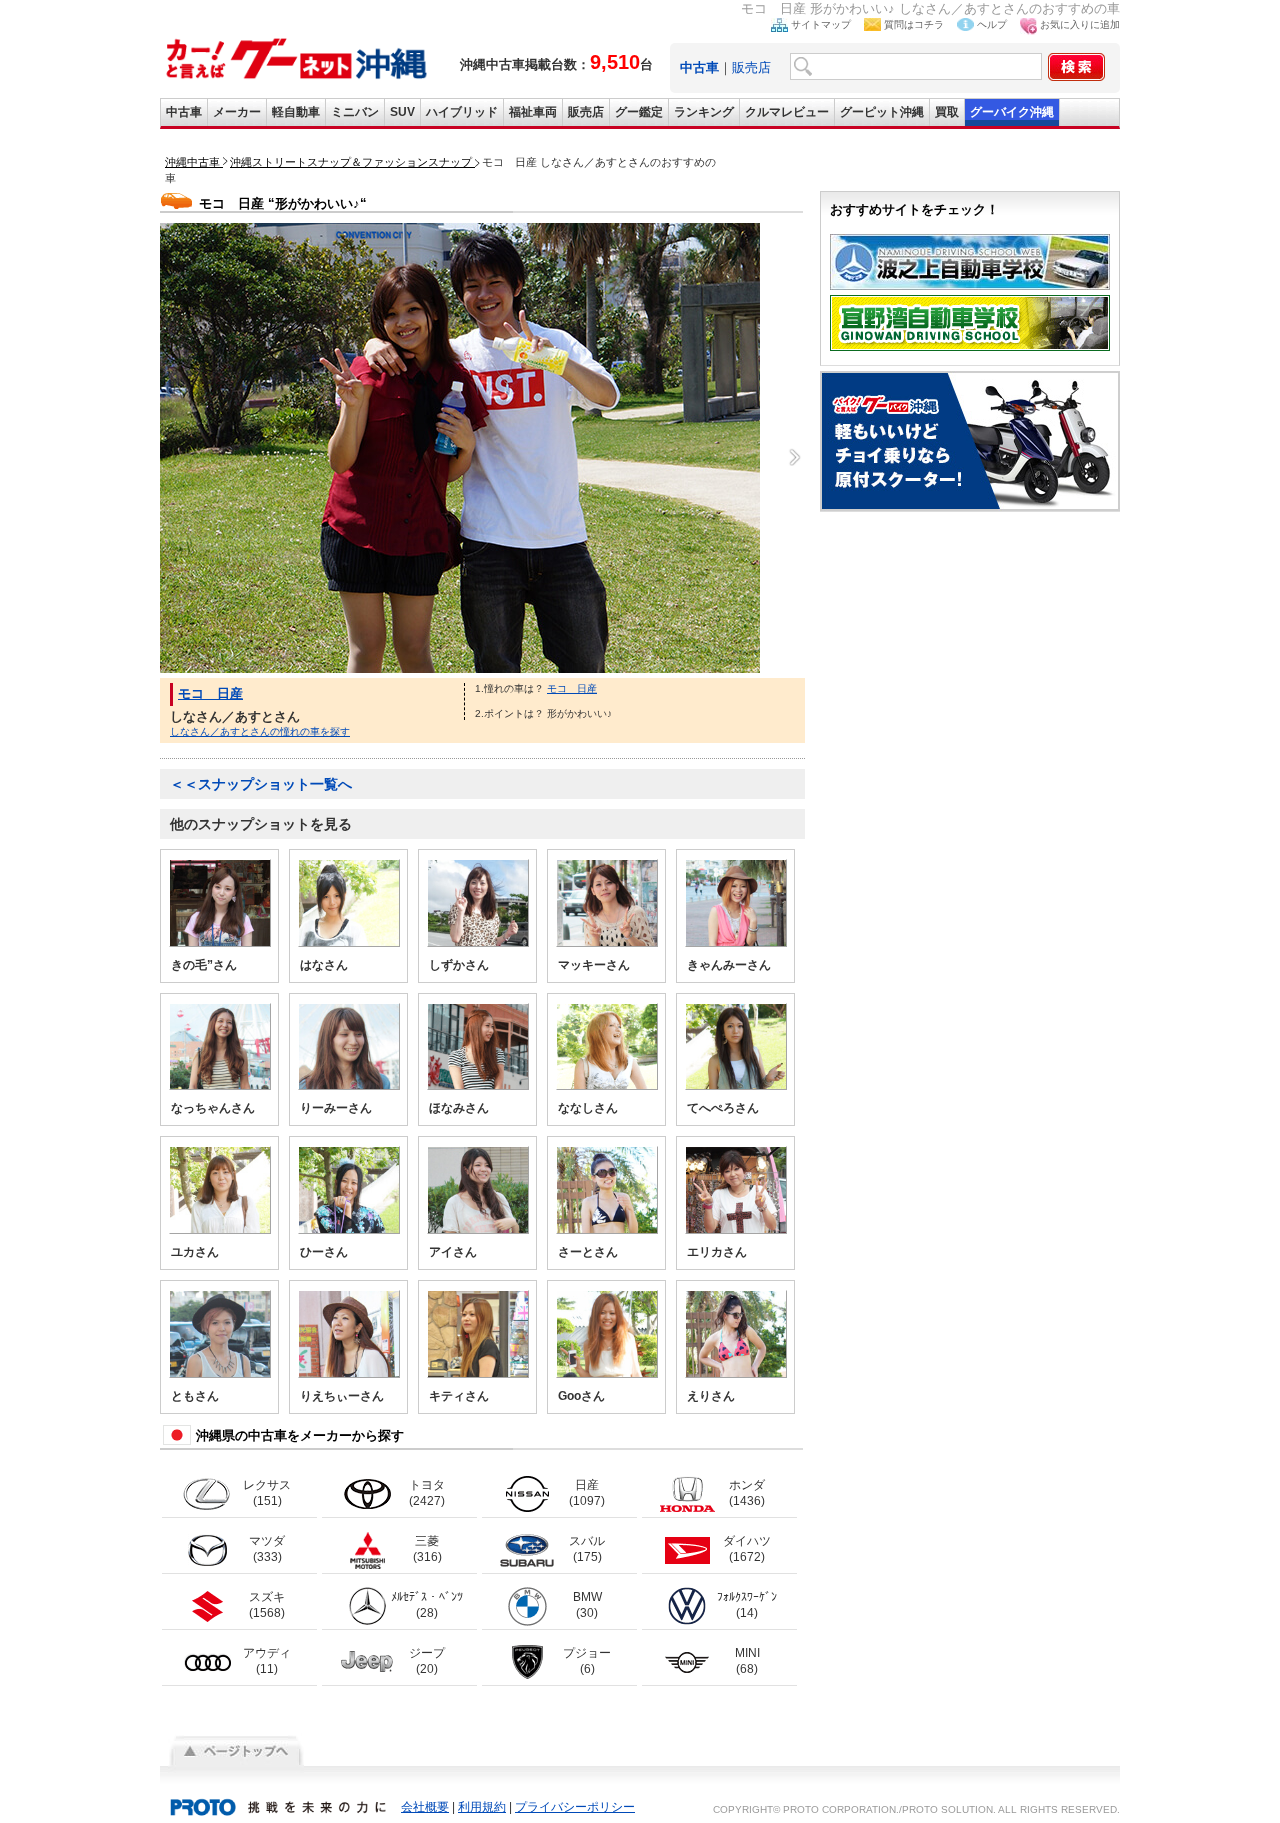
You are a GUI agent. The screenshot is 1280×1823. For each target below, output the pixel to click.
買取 (947, 112)
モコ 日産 (210, 693)
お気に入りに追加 (1080, 24)
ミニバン (355, 112)
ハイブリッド (462, 112)
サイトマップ (821, 24)
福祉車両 (533, 112)
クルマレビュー (787, 112)
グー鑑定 (639, 112)
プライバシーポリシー (575, 1807)
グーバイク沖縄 (1012, 112)
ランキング (704, 112)
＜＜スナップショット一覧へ (261, 784)
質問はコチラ (914, 24)
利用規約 (482, 1807)
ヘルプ (992, 24)
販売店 (751, 67)
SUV (402, 112)
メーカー (237, 112)
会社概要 (425, 1807)
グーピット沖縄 (882, 112)
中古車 (184, 112)
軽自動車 (296, 112)
